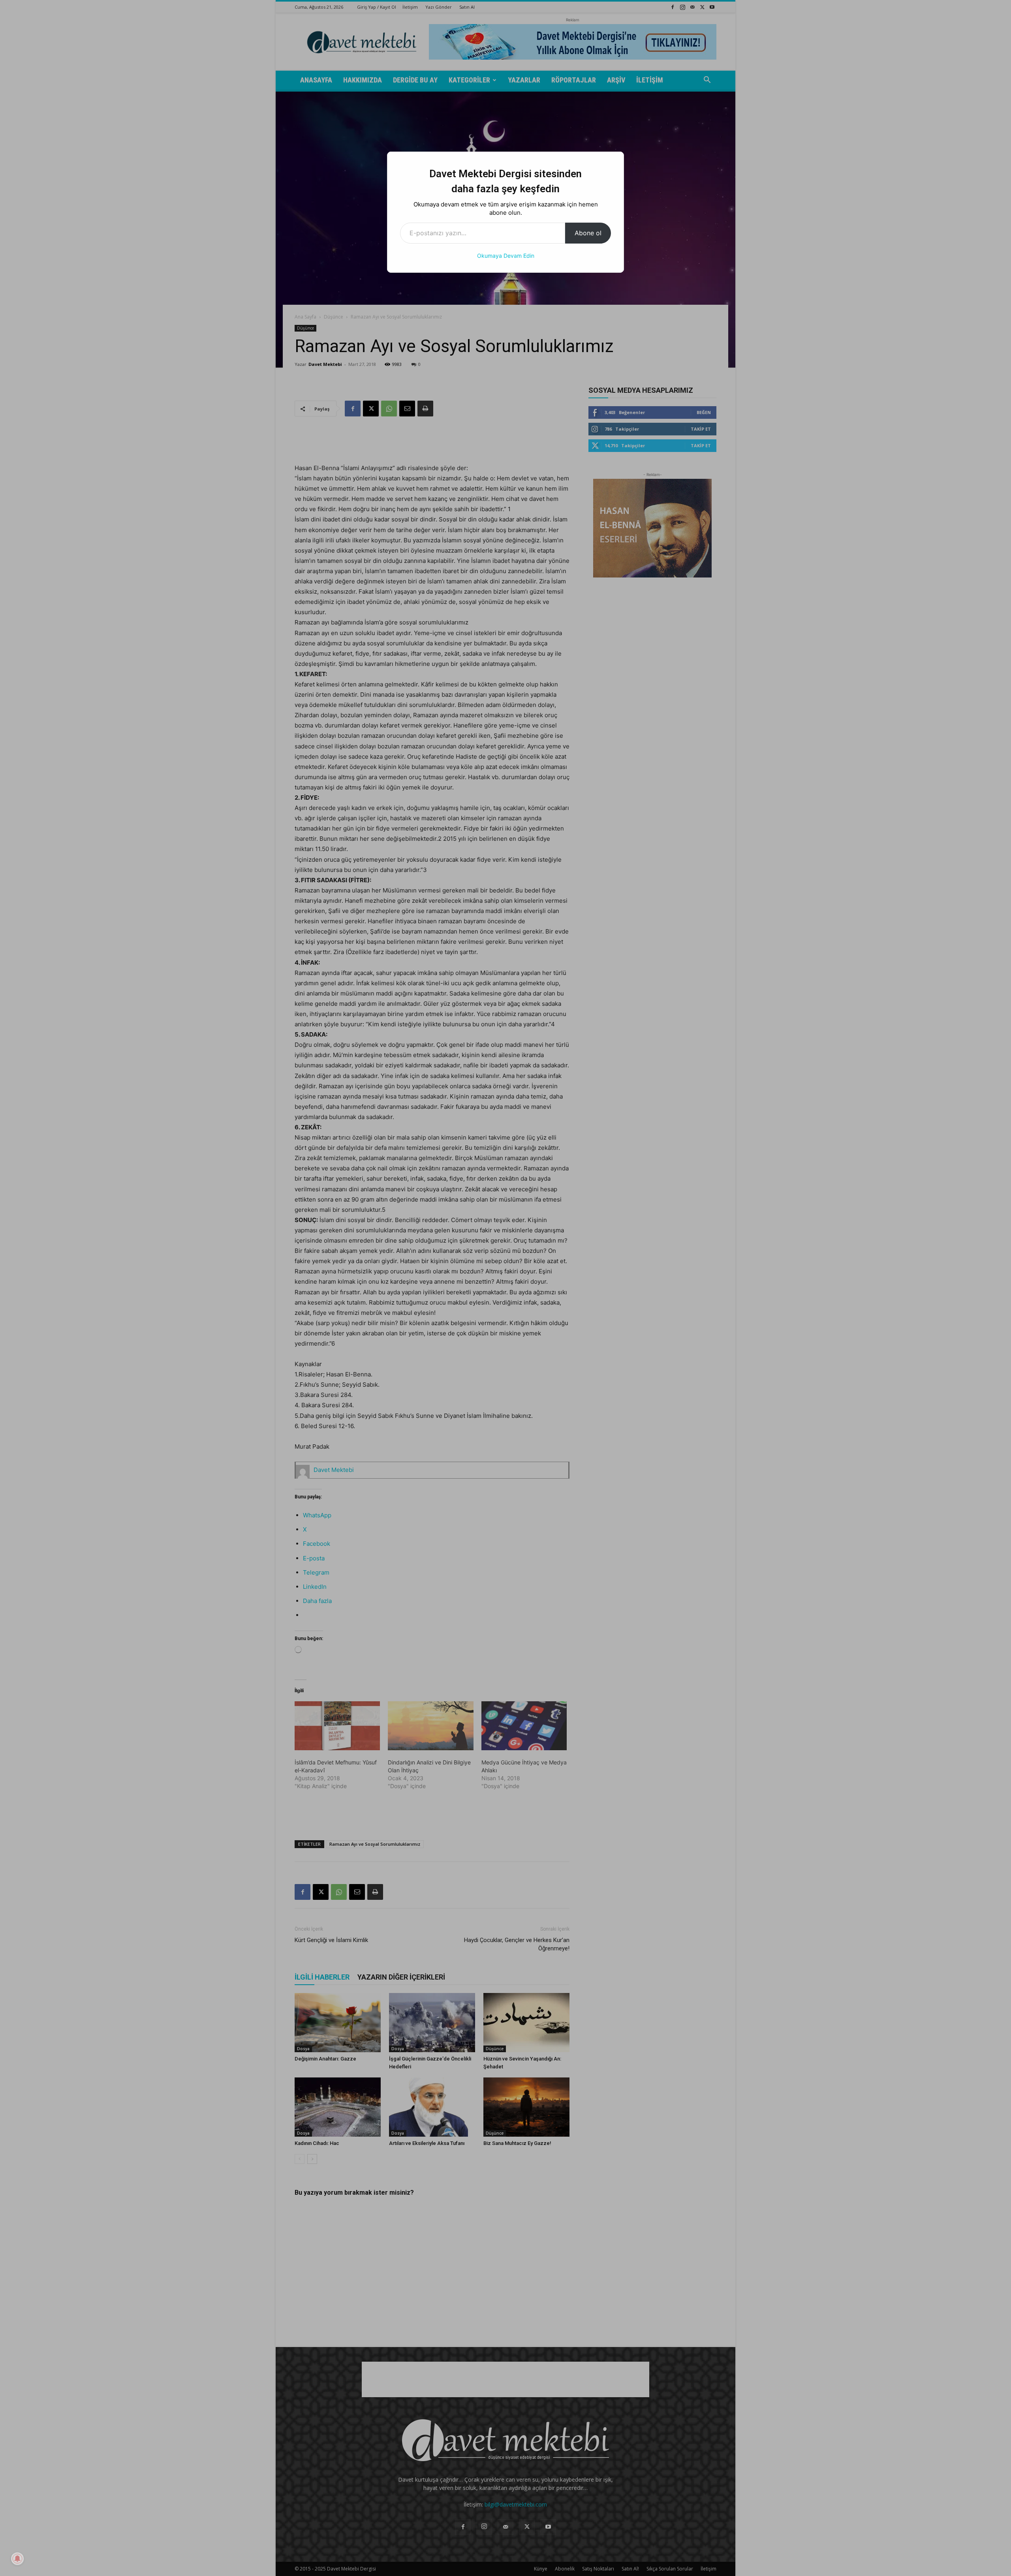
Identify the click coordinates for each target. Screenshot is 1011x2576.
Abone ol (588, 233)
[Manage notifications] (17, 2559)
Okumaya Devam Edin (506, 256)
